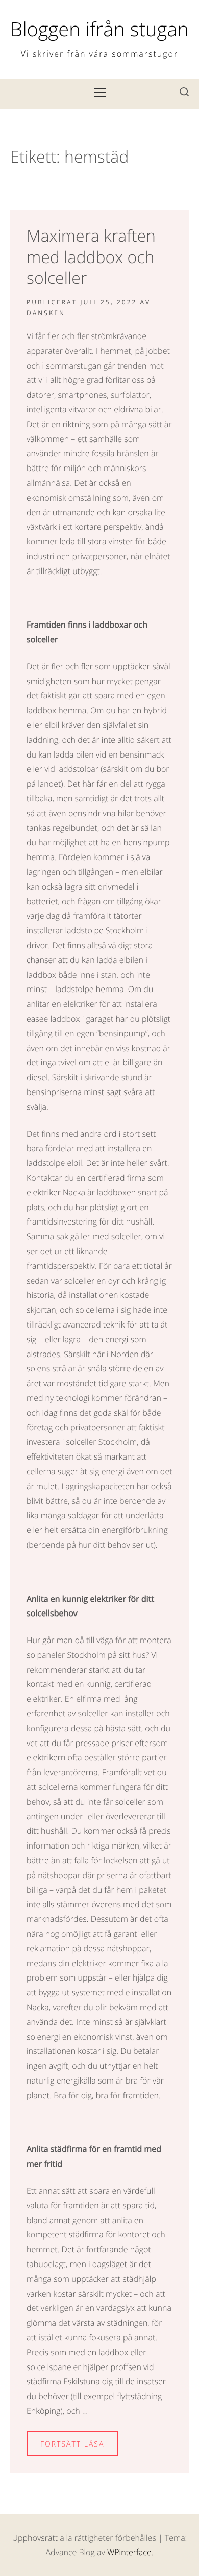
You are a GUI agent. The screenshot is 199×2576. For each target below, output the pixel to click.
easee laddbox (53, 1019)
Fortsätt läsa (72, 2444)
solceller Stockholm (101, 1442)
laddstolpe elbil (54, 1163)
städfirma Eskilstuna (63, 2381)
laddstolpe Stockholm (104, 930)
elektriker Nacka (56, 1192)
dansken (46, 313)
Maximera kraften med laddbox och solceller (91, 257)
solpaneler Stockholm (66, 1655)
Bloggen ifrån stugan (99, 29)
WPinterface (129, 2552)
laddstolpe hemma (89, 989)
